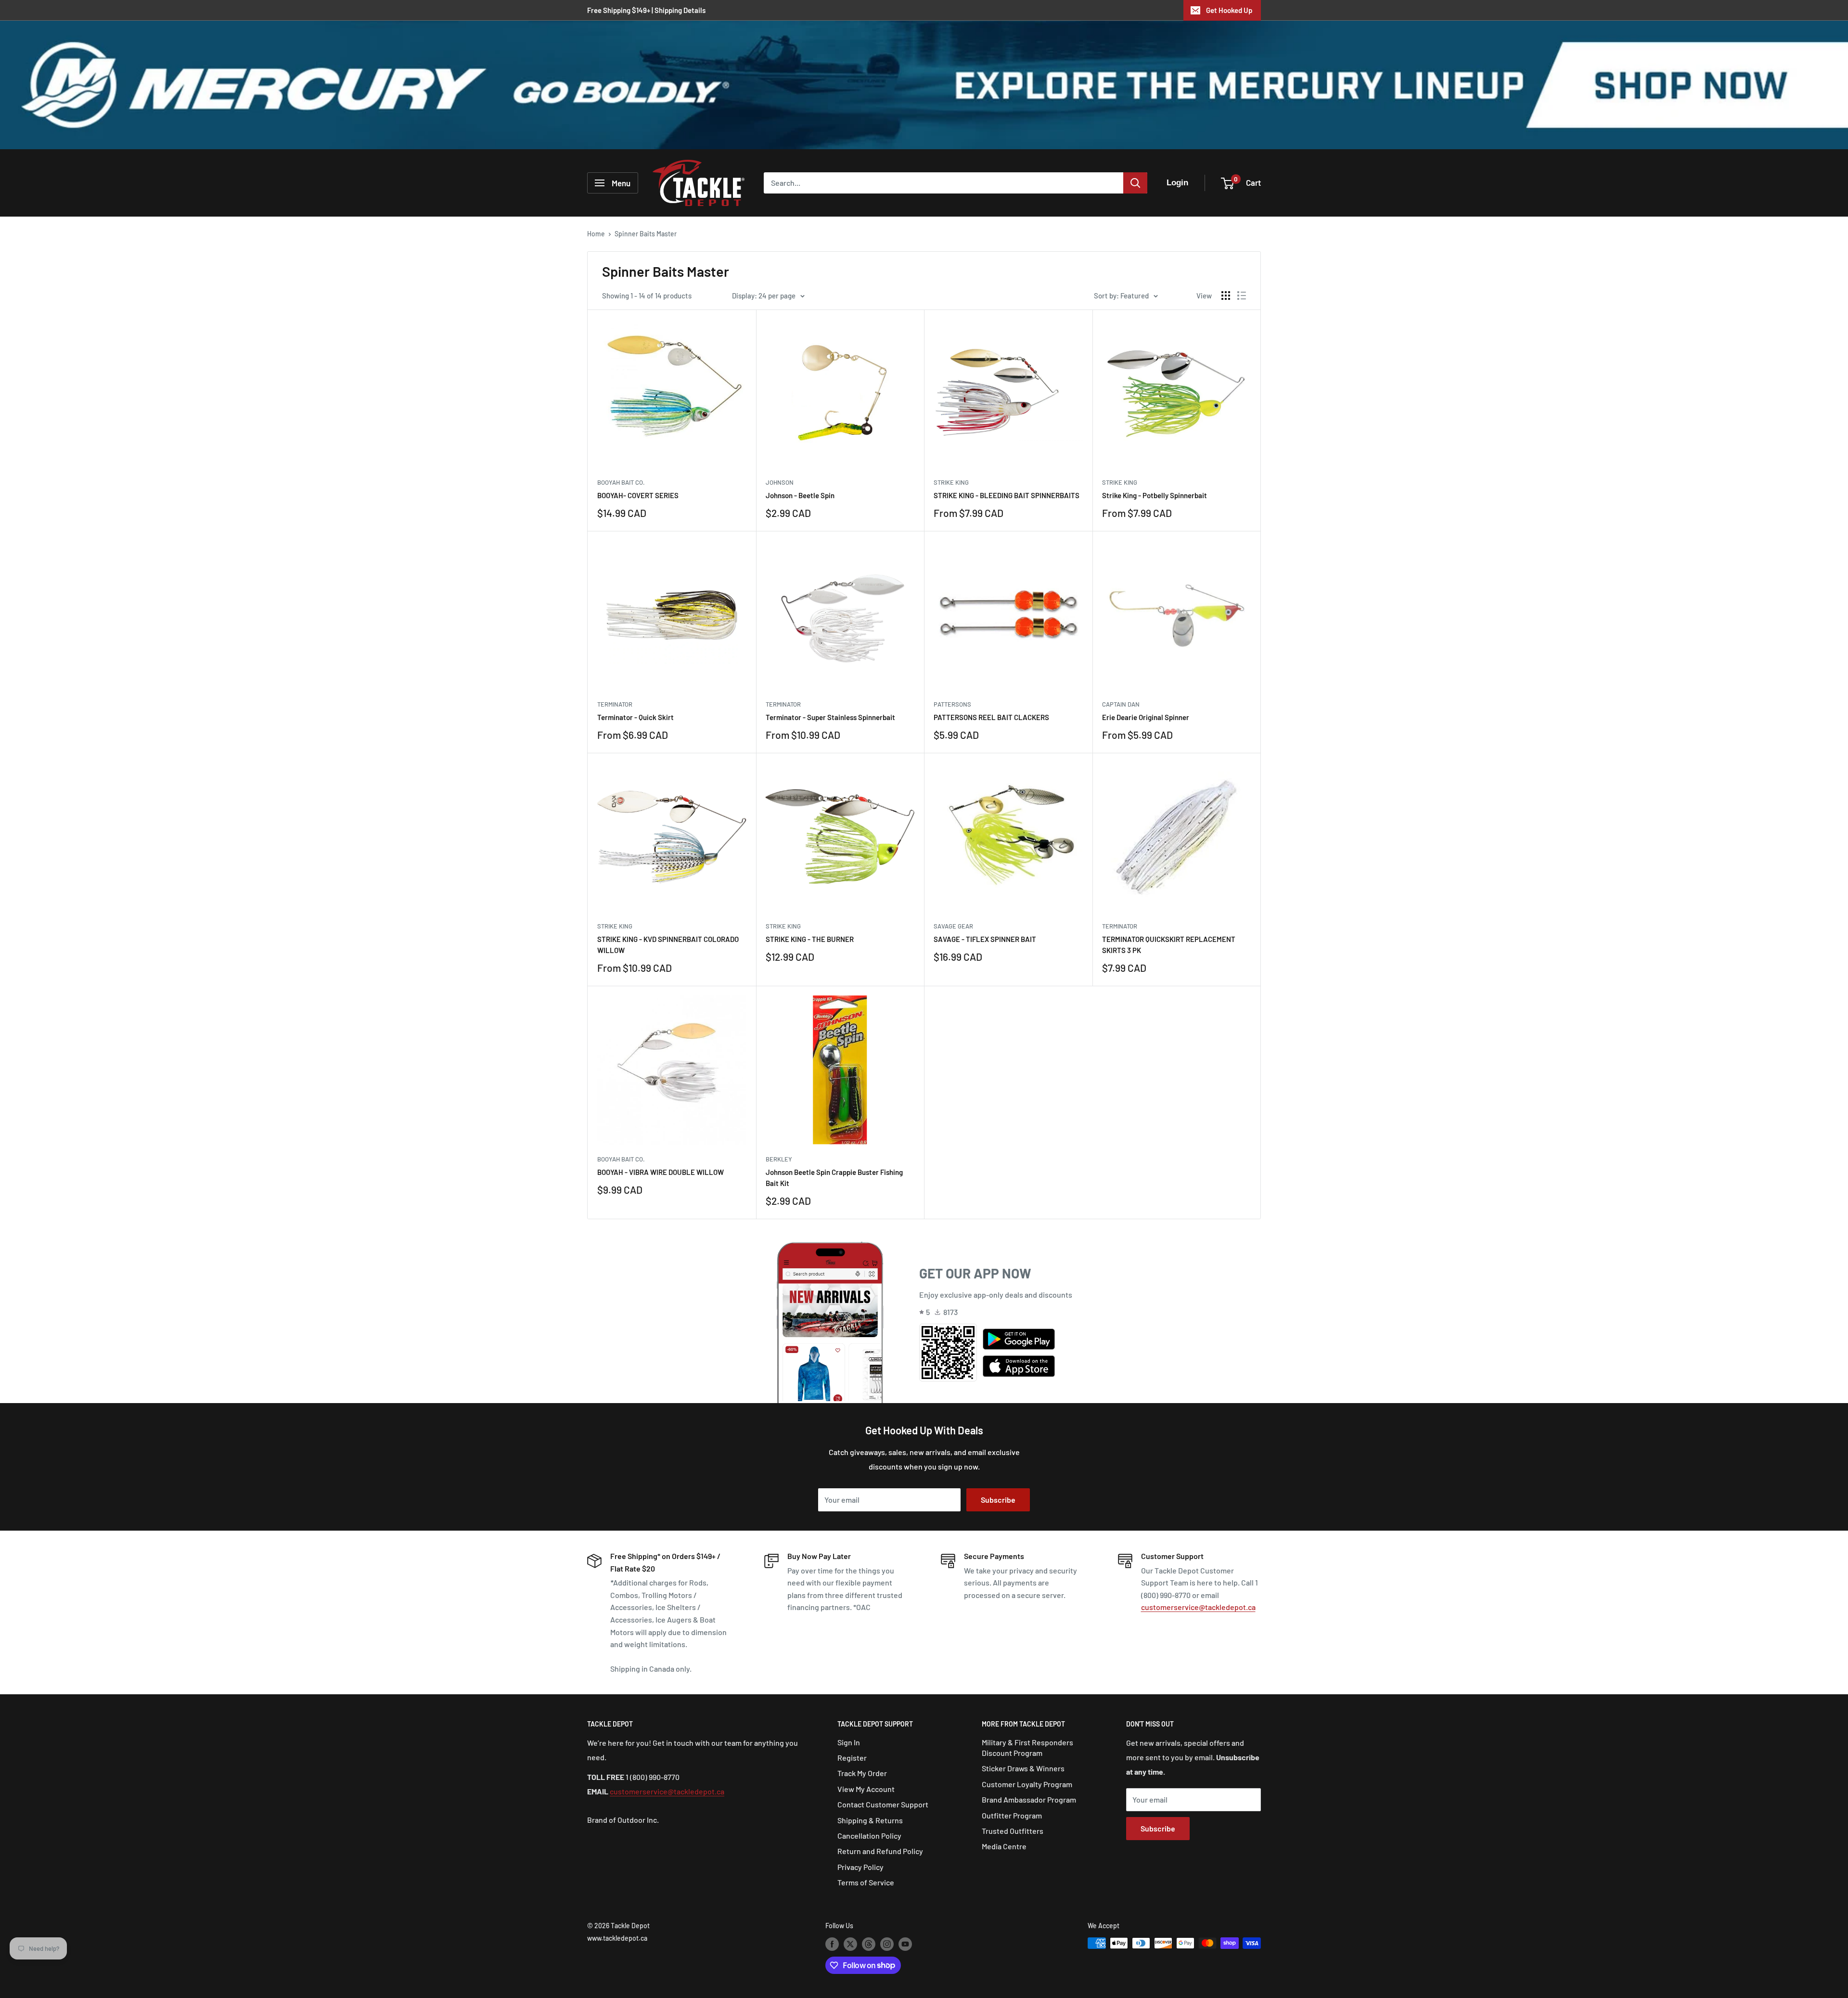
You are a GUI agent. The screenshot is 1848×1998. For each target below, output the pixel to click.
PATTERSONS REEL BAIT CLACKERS (991, 717)
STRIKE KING (951, 482)
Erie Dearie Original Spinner (1146, 717)
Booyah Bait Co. (621, 482)
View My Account (866, 1789)
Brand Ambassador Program (1029, 1799)
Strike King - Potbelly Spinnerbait (1155, 495)
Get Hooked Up (1229, 10)
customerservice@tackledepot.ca (1198, 1607)
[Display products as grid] (1226, 296)
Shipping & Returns (870, 1820)
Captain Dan (1121, 704)
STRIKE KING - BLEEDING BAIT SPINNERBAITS (1007, 495)
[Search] (1135, 183)
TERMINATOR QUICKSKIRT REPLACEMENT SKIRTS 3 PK (1169, 945)
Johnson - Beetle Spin (800, 495)
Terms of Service (866, 1882)
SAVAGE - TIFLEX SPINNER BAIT (985, 939)
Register (852, 1758)
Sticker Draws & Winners (1023, 1768)
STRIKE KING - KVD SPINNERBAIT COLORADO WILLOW (668, 945)
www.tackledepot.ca (617, 1938)
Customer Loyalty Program (1027, 1784)
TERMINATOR (615, 704)
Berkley (779, 1159)
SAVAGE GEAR (953, 926)
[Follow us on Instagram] (887, 1944)
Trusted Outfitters (1013, 1831)
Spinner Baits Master (646, 234)
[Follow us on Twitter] (850, 1944)
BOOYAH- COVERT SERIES (638, 495)
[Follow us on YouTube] (905, 1944)
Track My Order (862, 1773)
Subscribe (998, 1500)
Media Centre (1004, 1846)
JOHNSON (780, 482)
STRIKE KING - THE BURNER (810, 939)
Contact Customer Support (883, 1804)
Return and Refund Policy (880, 1851)
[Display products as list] (1242, 296)
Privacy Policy (860, 1867)
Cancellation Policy (869, 1836)
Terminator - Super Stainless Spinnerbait (830, 717)
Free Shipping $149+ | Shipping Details (646, 10)
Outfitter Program (1012, 1815)
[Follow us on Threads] (869, 1944)
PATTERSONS (952, 704)
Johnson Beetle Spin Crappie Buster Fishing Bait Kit (834, 1178)
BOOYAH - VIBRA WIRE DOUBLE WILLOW (661, 1172)
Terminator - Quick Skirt (635, 717)
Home (596, 234)
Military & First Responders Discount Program (1027, 1747)
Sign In (849, 1742)
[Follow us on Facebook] (832, 1944)
